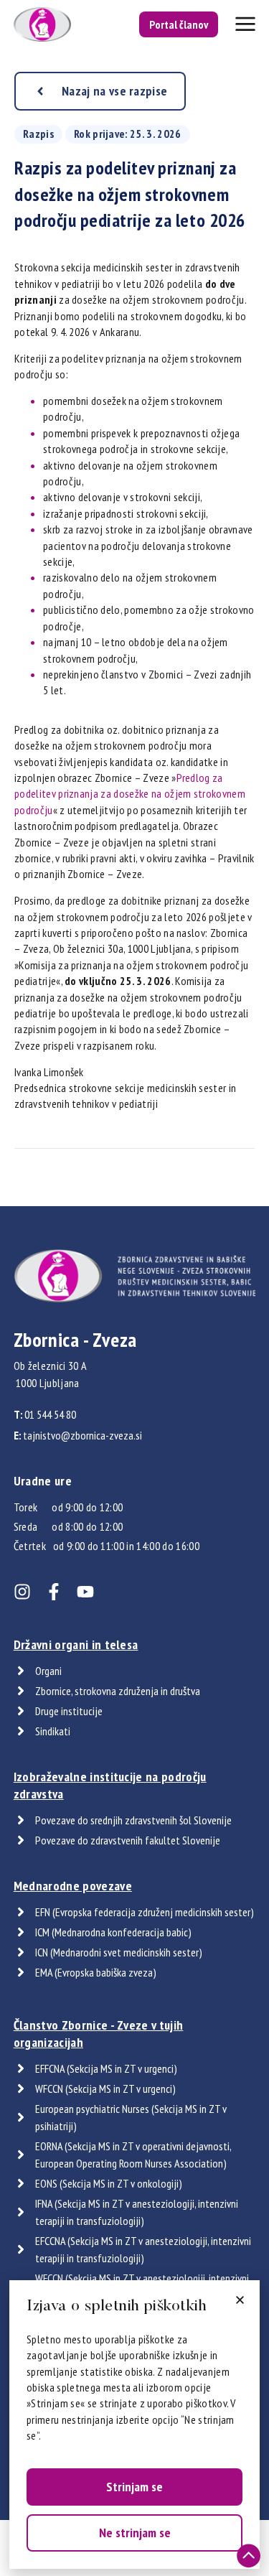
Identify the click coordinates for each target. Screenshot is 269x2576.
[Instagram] (22, 1592)
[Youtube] (85, 1592)
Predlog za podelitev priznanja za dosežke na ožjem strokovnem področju (130, 794)
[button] (240, 2300)
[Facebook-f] (54, 1592)
